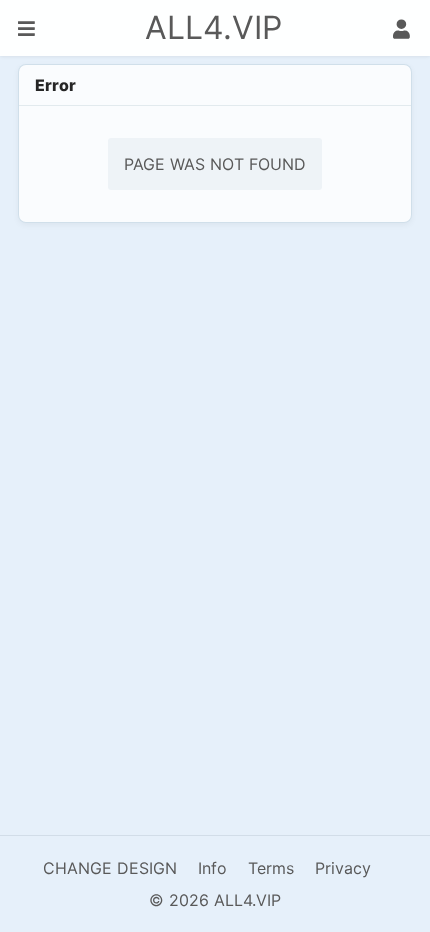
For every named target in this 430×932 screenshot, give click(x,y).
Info (212, 868)
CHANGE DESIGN (110, 868)
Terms (271, 868)
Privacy (343, 868)
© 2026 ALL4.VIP (215, 900)
